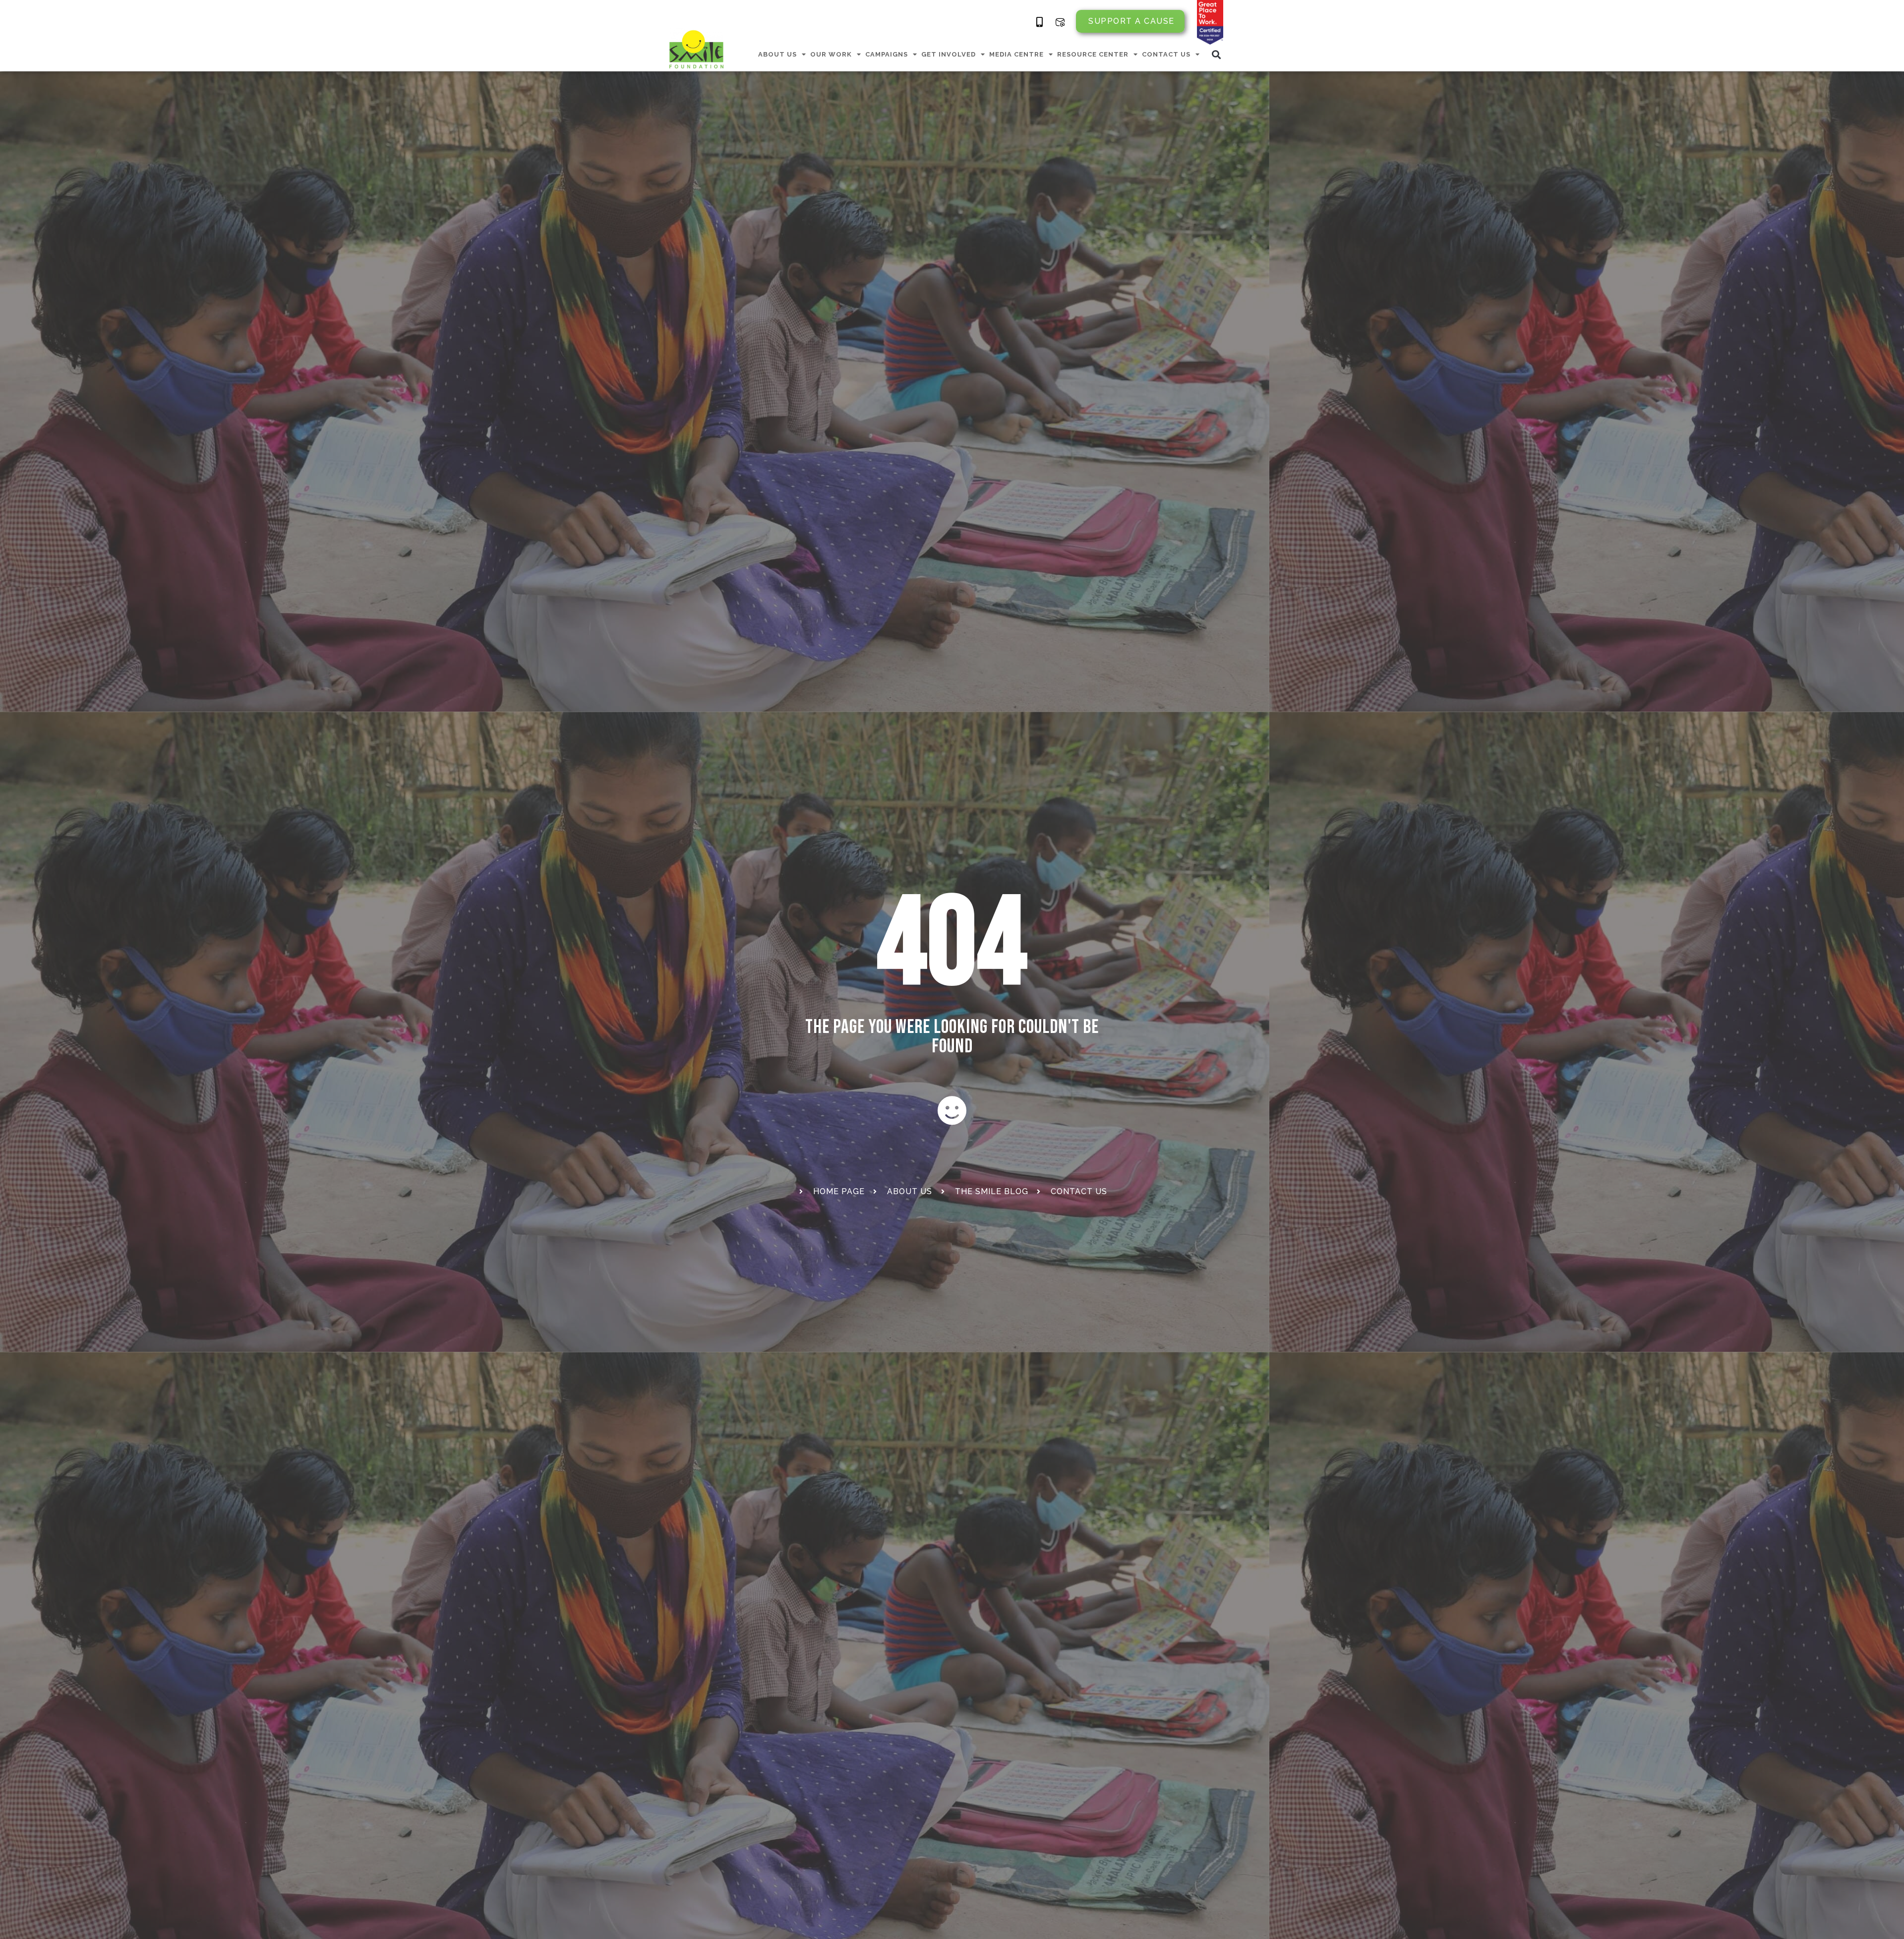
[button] (1217, 54)
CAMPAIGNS (887, 54)
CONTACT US (1166, 54)
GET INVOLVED (949, 54)
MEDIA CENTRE (1016, 54)
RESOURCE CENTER (1093, 54)
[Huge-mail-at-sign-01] (1060, 22)
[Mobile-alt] (1040, 22)
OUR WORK (831, 54)
